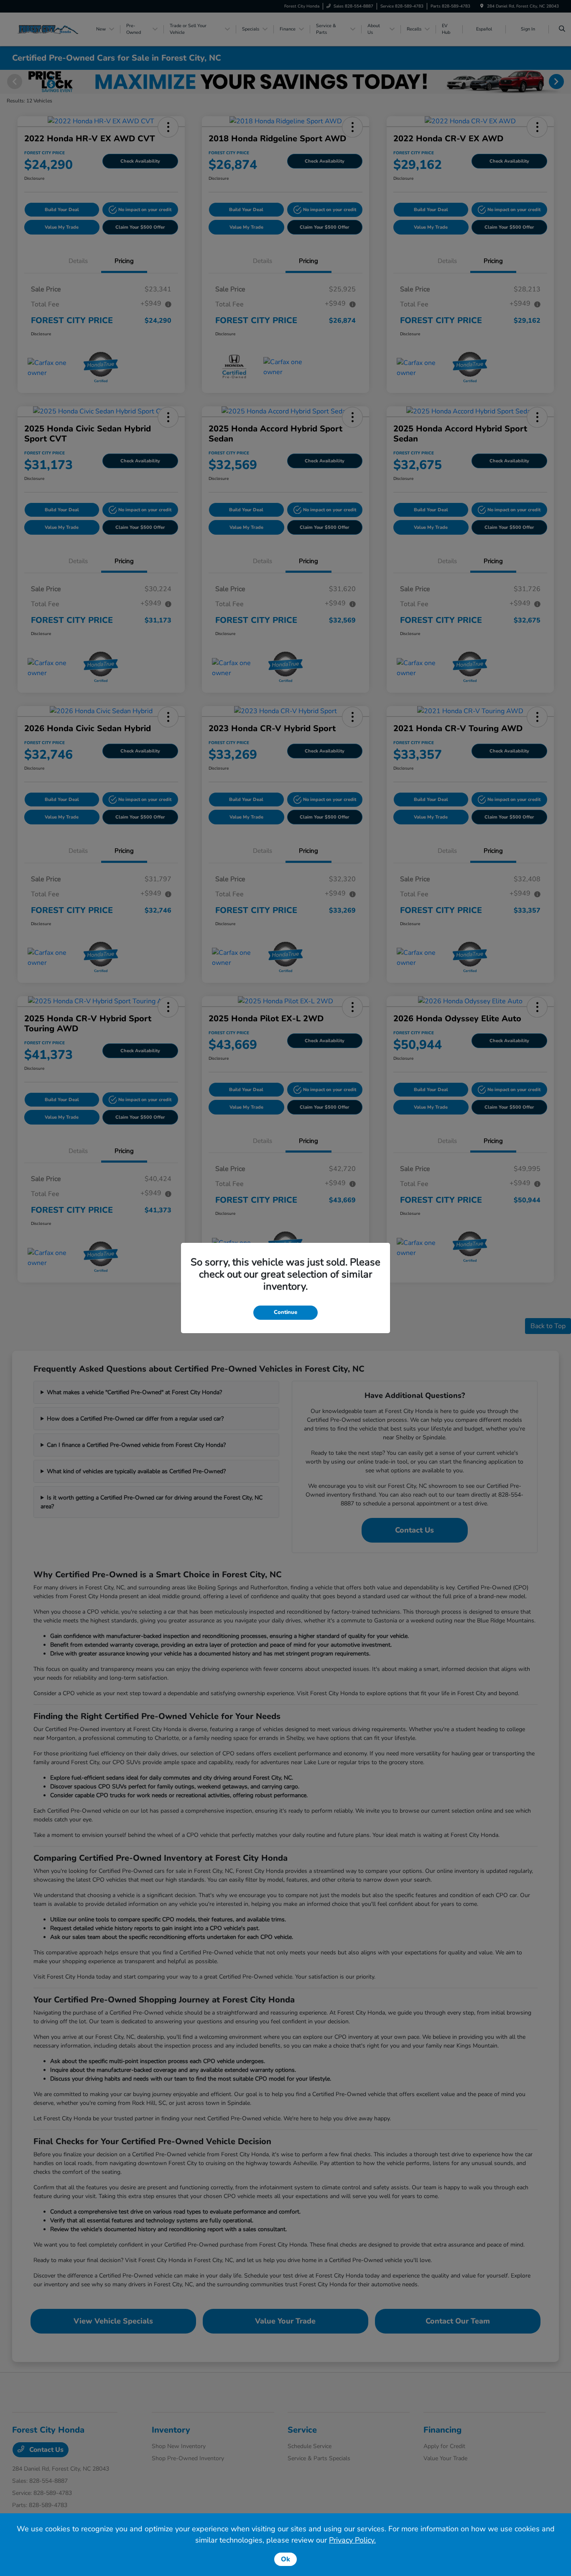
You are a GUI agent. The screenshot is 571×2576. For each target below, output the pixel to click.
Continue (285, 1312)
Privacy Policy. (352, 2540)
